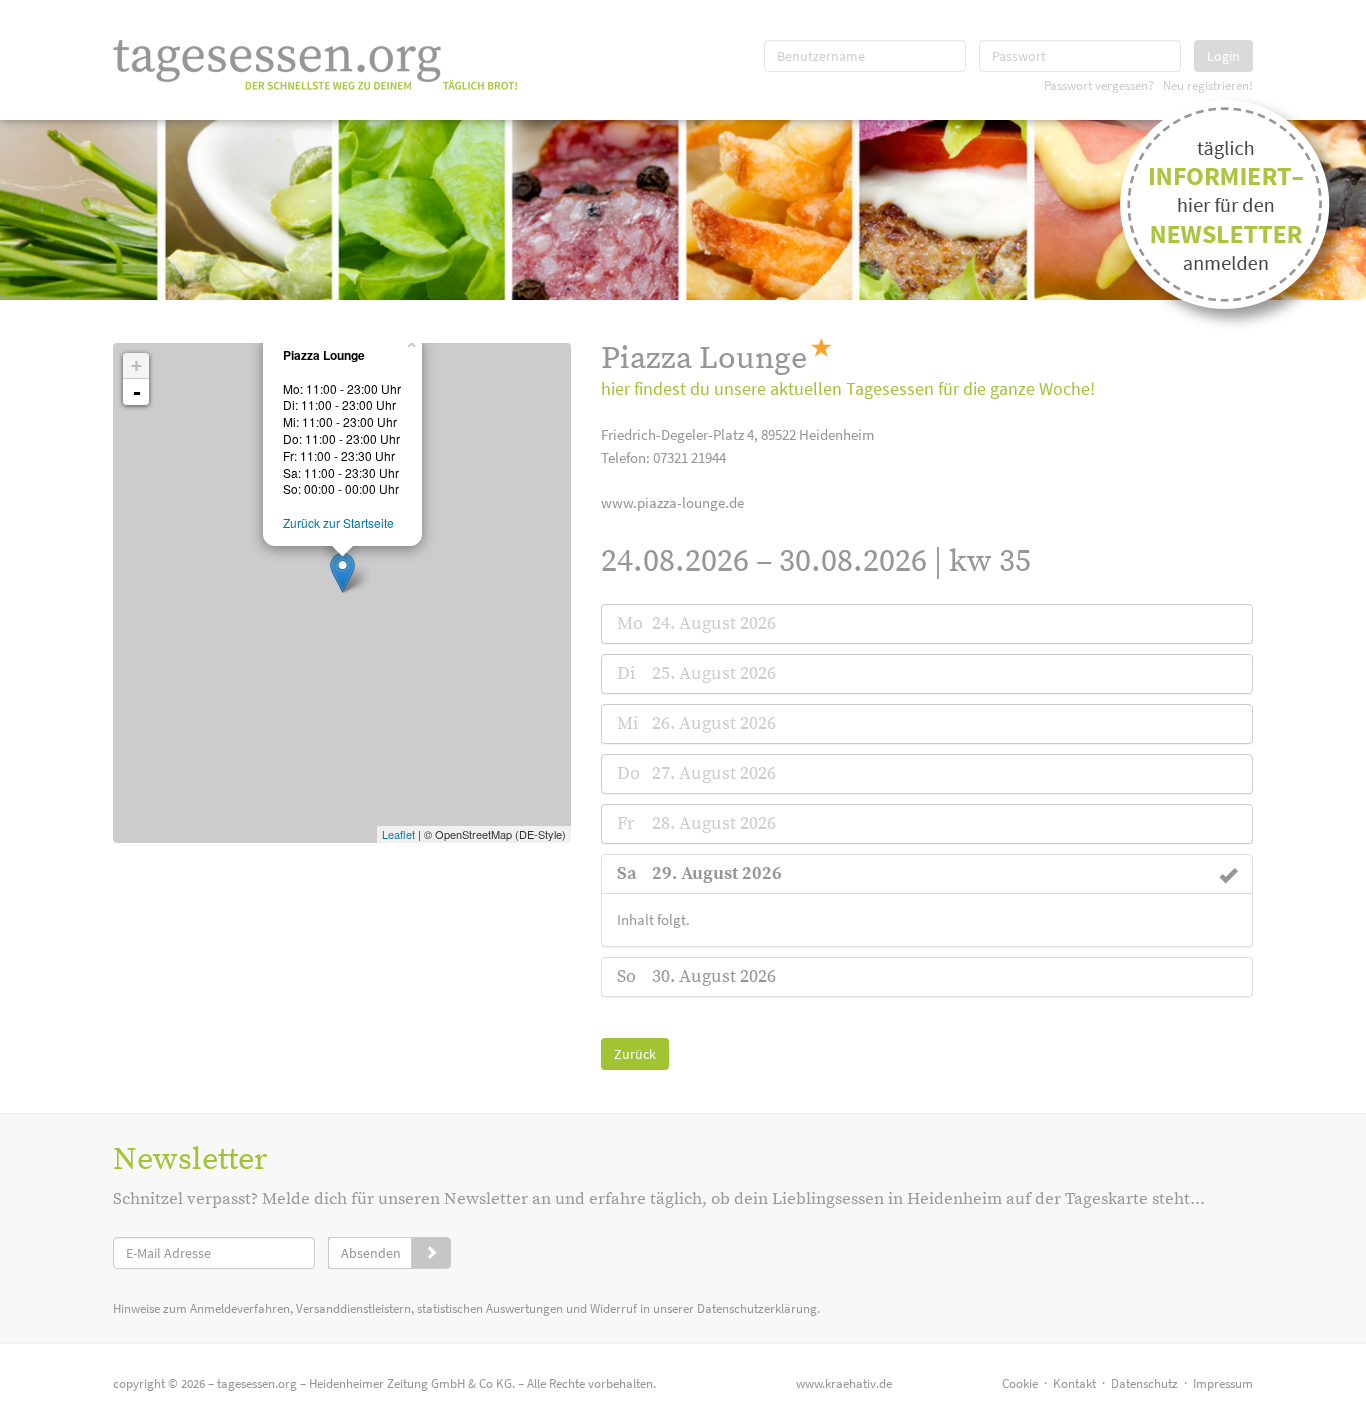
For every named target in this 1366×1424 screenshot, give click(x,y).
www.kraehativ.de (844, 1383)
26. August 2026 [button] (714, 723)
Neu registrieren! (1208, 85)
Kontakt (1074, 1383)
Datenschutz (1144, 1383)
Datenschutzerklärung (757, 1308)
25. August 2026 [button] (714, 673)
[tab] (927, 624)
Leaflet (398, 834)
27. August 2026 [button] (714, 773)
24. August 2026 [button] (714, 623)
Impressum (1223, 1383)
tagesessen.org (257, 1383)
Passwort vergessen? (1099, 85)
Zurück (635, 1054)
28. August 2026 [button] (714, 823)
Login (1223, 56)
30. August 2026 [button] (714, 976)
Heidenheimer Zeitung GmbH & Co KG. (412, 1383)
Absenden (371, 1253)
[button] (717, 873)
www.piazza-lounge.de (672, 502)
